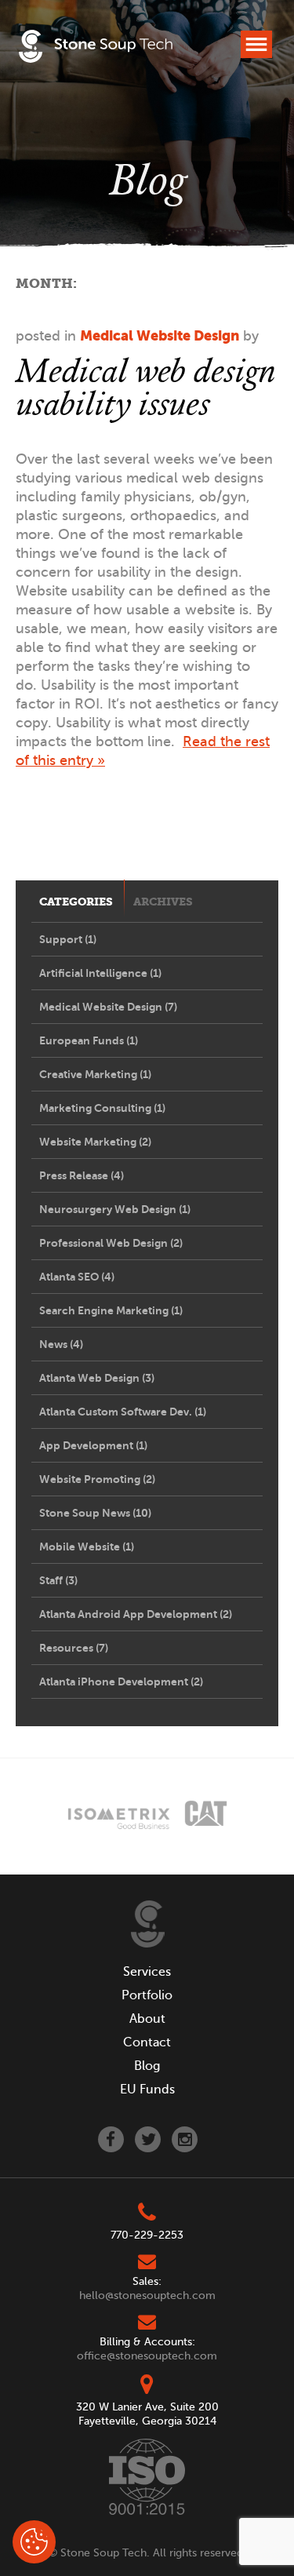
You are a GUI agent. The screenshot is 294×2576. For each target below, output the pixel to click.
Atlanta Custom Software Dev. (123, 1412)
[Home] (148, 1924)
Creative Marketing (95, 1074)
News (61, 1344)
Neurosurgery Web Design (115, 1209)
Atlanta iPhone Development (121, 1682)
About (147, 2019)
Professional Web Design (111, 1243)
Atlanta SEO (77, 1277)
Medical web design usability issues (145, 386)
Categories (76, 902)
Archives (163, 902)
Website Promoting (97, 1479)
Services (147, 1972)
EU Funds (147, 2090)
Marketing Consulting (102, 1108)
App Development (93, 1445)
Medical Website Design (160, 335)
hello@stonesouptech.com (147, 2295)
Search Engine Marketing (111, 1310)
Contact (147, 2042)
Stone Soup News (95, 1513)
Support (68, 939)
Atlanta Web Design (97, 1378)
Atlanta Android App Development (136, 1614)
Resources (74, 1648)
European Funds (89, 1040)
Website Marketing (95, 1142)
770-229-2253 (147, 2235)
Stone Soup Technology (96, 49)
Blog (147, 2066)
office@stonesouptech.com (147, 2356)
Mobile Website (87, 1547)
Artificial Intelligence (100, 973)
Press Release (82, 1175)
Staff (58, 1580)
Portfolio (147, 1995)
